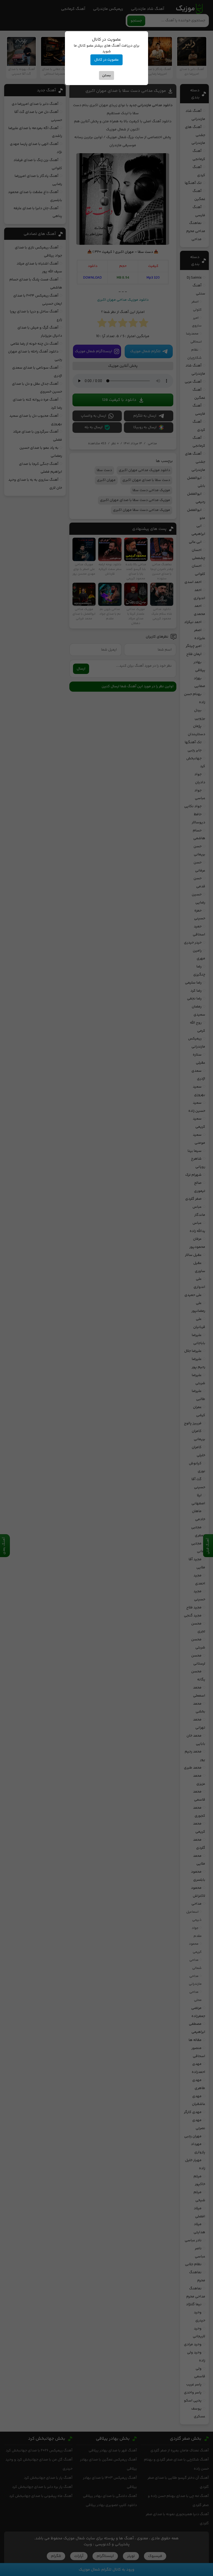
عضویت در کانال (106, 60)
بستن (106, 75)
